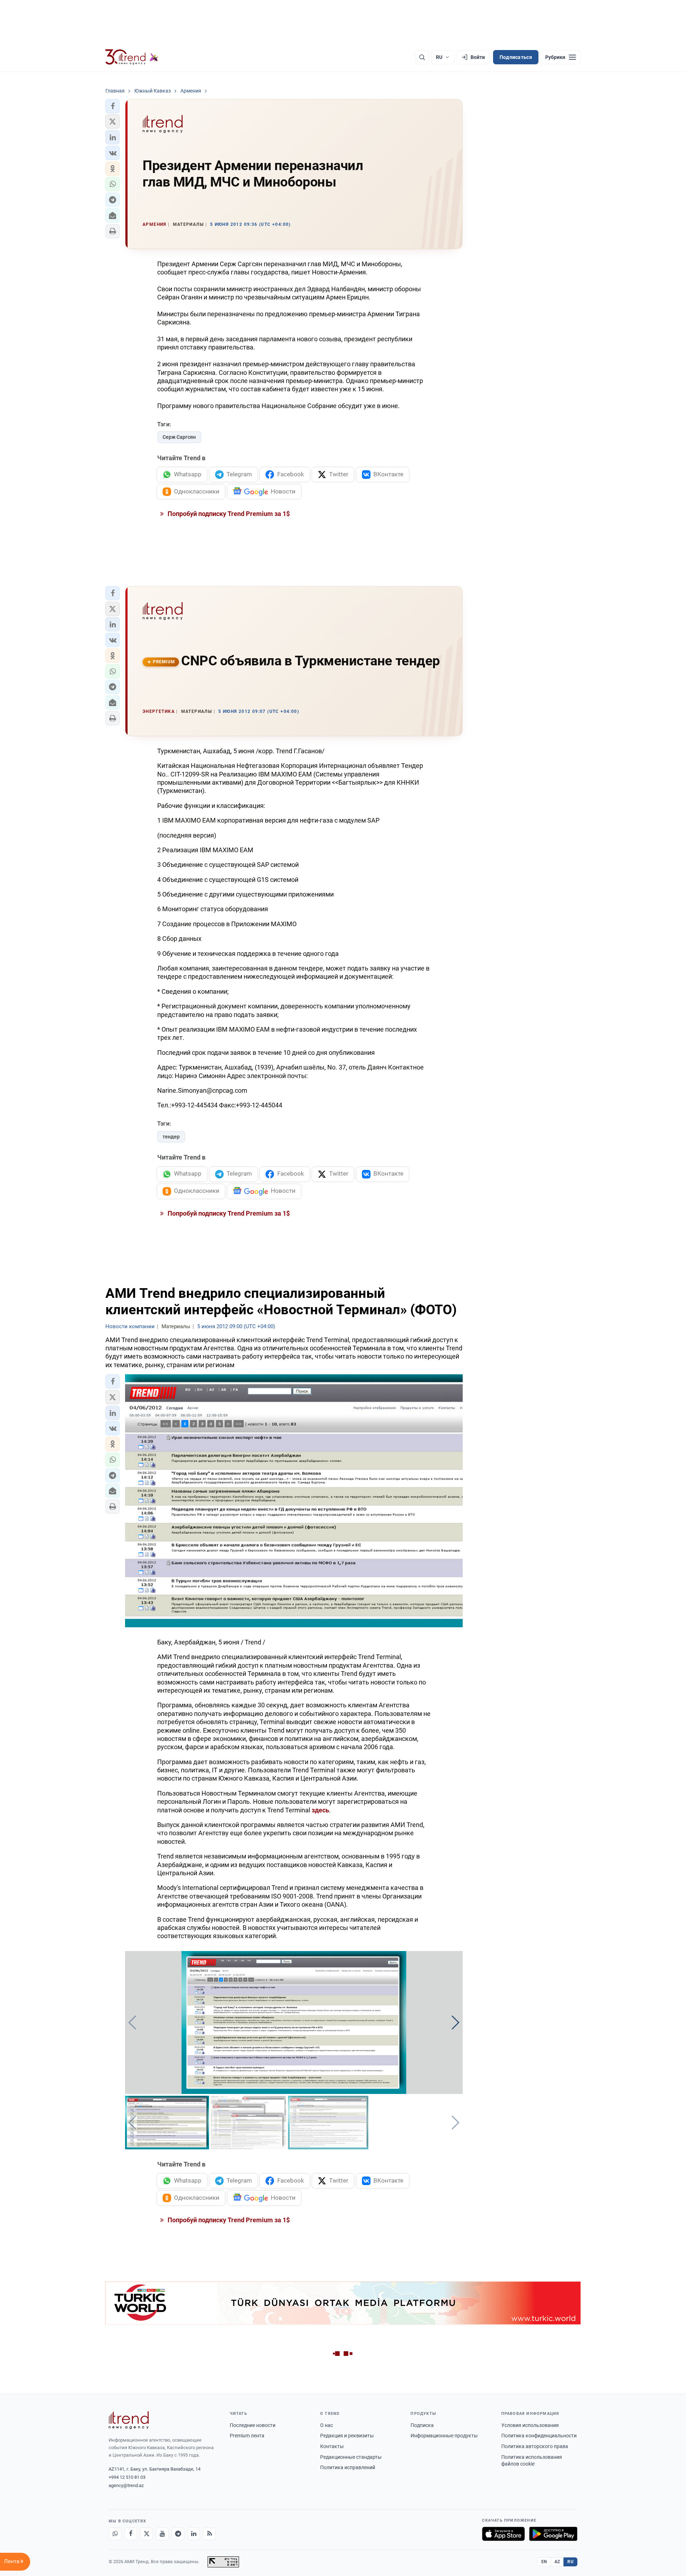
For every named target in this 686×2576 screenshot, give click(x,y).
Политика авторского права (535, 2446)
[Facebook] (131, 2534)
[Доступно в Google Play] (553, 2534)
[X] (146, 2534)
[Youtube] (162, 2534)
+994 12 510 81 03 (127, 2477)
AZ (557, 2562)
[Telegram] (178, 2534)
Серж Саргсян (179, 437)
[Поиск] (422, 57)
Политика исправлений (348, 2467)
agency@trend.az (126, 2485)
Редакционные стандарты (351, 2457)
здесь (320, 1810)
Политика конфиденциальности (539, 2436)
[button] (113, 106)
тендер (171, 1137)
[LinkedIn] (194, 2534)
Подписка (422, 2425)
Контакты (332, 2446)
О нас (327, 2425)
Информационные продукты (444, 2436)
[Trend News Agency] (129, 2420)
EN (544, 2562)
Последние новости (253, 2425)
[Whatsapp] (115, 2534)
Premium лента (247, 2436)
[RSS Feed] (209, 2534)
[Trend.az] (132, 57)
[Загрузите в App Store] (503, 2534)
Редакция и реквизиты (347, 2436)
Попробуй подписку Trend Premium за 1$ (228, 514)
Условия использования (530, 2425)
